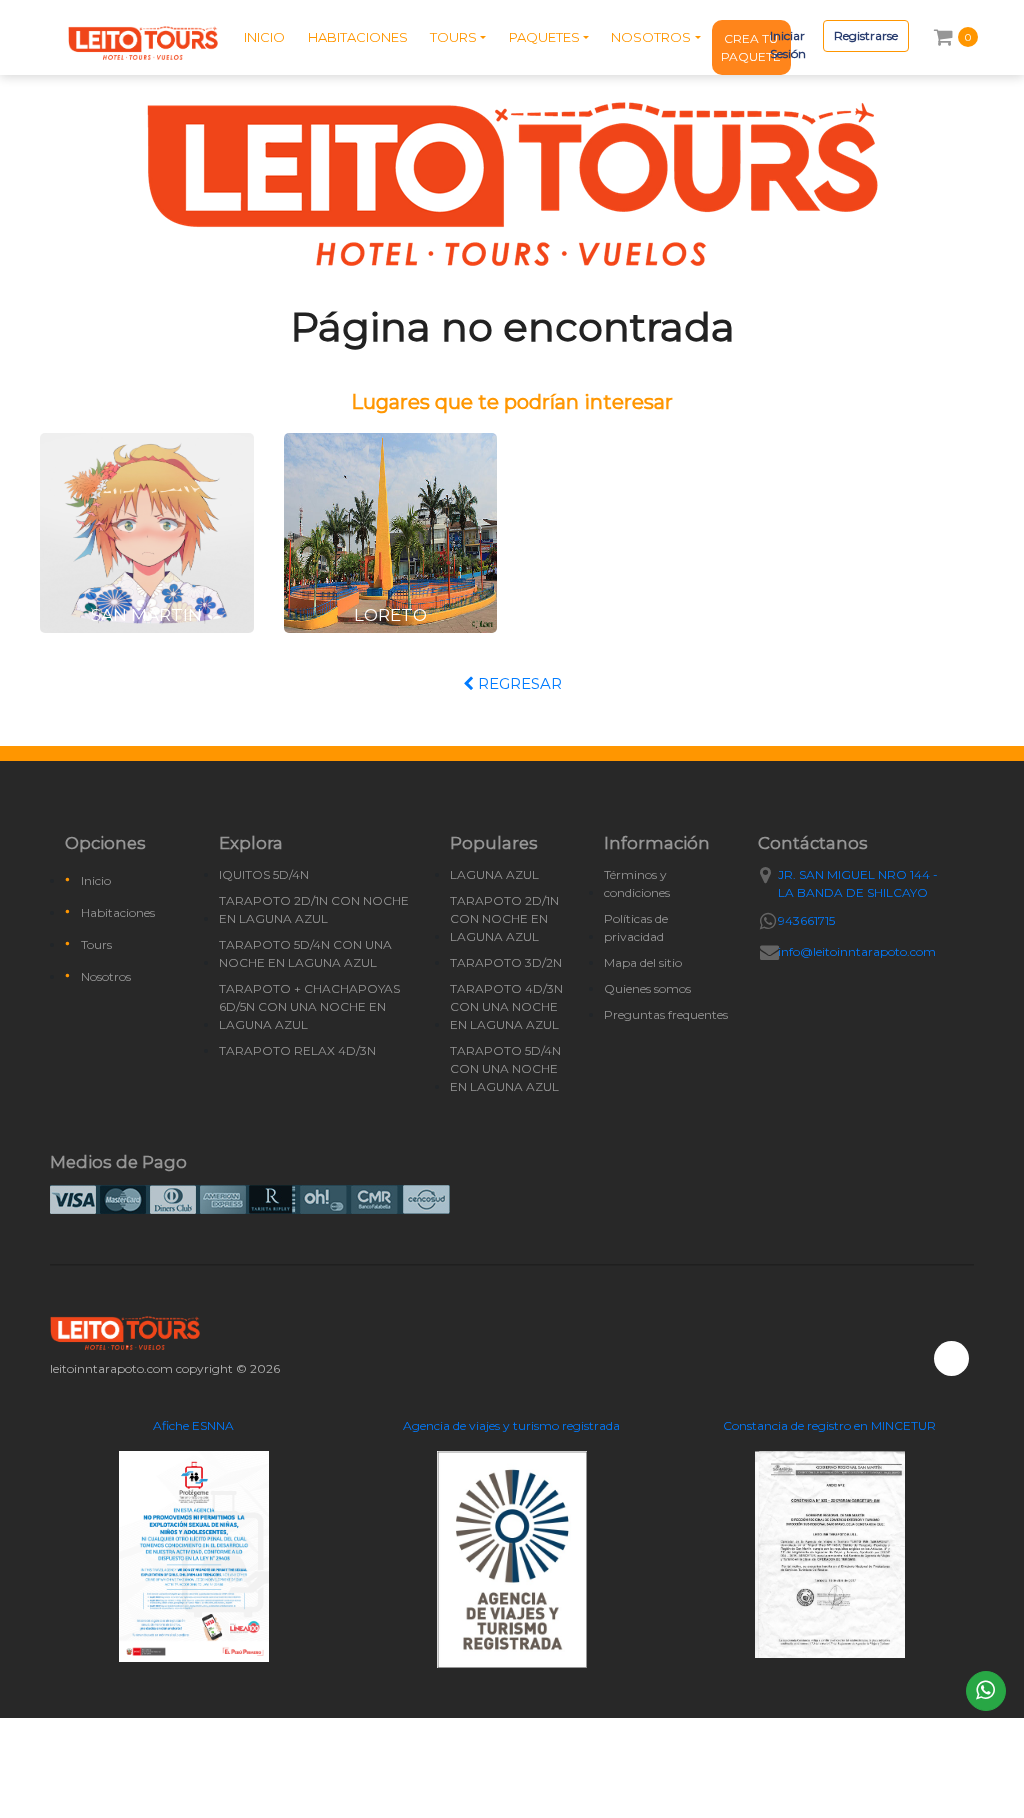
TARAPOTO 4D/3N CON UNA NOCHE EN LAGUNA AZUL (506, 1006)
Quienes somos (647, 988)
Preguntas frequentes (666, 1014)
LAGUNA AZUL (494, 874)
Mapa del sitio (643, 962)
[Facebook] (951, 1358)
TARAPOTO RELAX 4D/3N (297, 1050)
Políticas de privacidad (636, 927)
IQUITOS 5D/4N (264, 874)
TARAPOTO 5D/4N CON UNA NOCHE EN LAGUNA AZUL (305, 953)
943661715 (806, 920)
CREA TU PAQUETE (751, 47)
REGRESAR (518, 683)
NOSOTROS (651, 37)
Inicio (96, 880)
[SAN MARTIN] (147, 531)
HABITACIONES (358, 37)
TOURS (453, 37)
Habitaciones (118, 912)
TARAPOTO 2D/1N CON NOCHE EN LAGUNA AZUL (314, 909)
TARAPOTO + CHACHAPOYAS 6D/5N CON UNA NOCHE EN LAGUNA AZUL (309, 1006)
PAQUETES (544, 37)
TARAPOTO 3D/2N (506, 962)
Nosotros (106, 976)
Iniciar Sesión (788, 44)
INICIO (264, 37)
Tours (96, 944)
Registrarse (866, 35)
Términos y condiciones (637, 883)
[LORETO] (391, 531)
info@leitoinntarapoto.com (857, 951)
